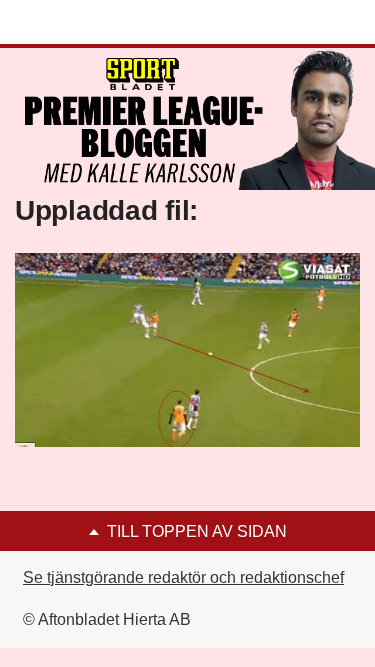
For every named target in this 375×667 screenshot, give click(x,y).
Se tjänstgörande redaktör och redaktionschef (183, 577)
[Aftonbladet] (90, 23)
